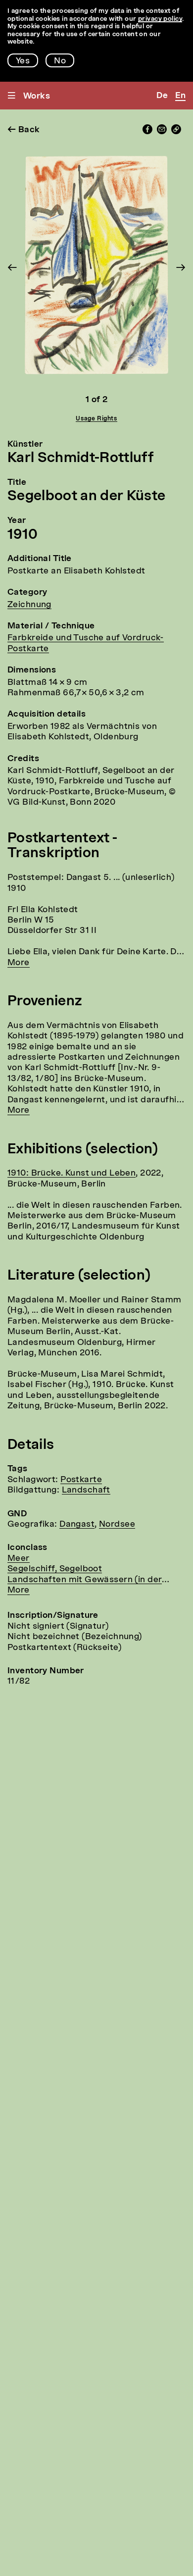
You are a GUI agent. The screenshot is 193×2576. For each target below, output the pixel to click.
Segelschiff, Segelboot (55, 1569)
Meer (19, 1559)
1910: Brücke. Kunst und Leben (72, 1173)
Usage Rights (96, 419)
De (162, 96)
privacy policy (160, 19)
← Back (24, 130)
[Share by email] (162, 132)
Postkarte (81, 1480)
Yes (23, 61)
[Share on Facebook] (147, 132)
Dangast (77, 1524)
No (60, 61)
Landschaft (86, 1490)
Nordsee (117, 1524)
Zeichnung (29, 605)
